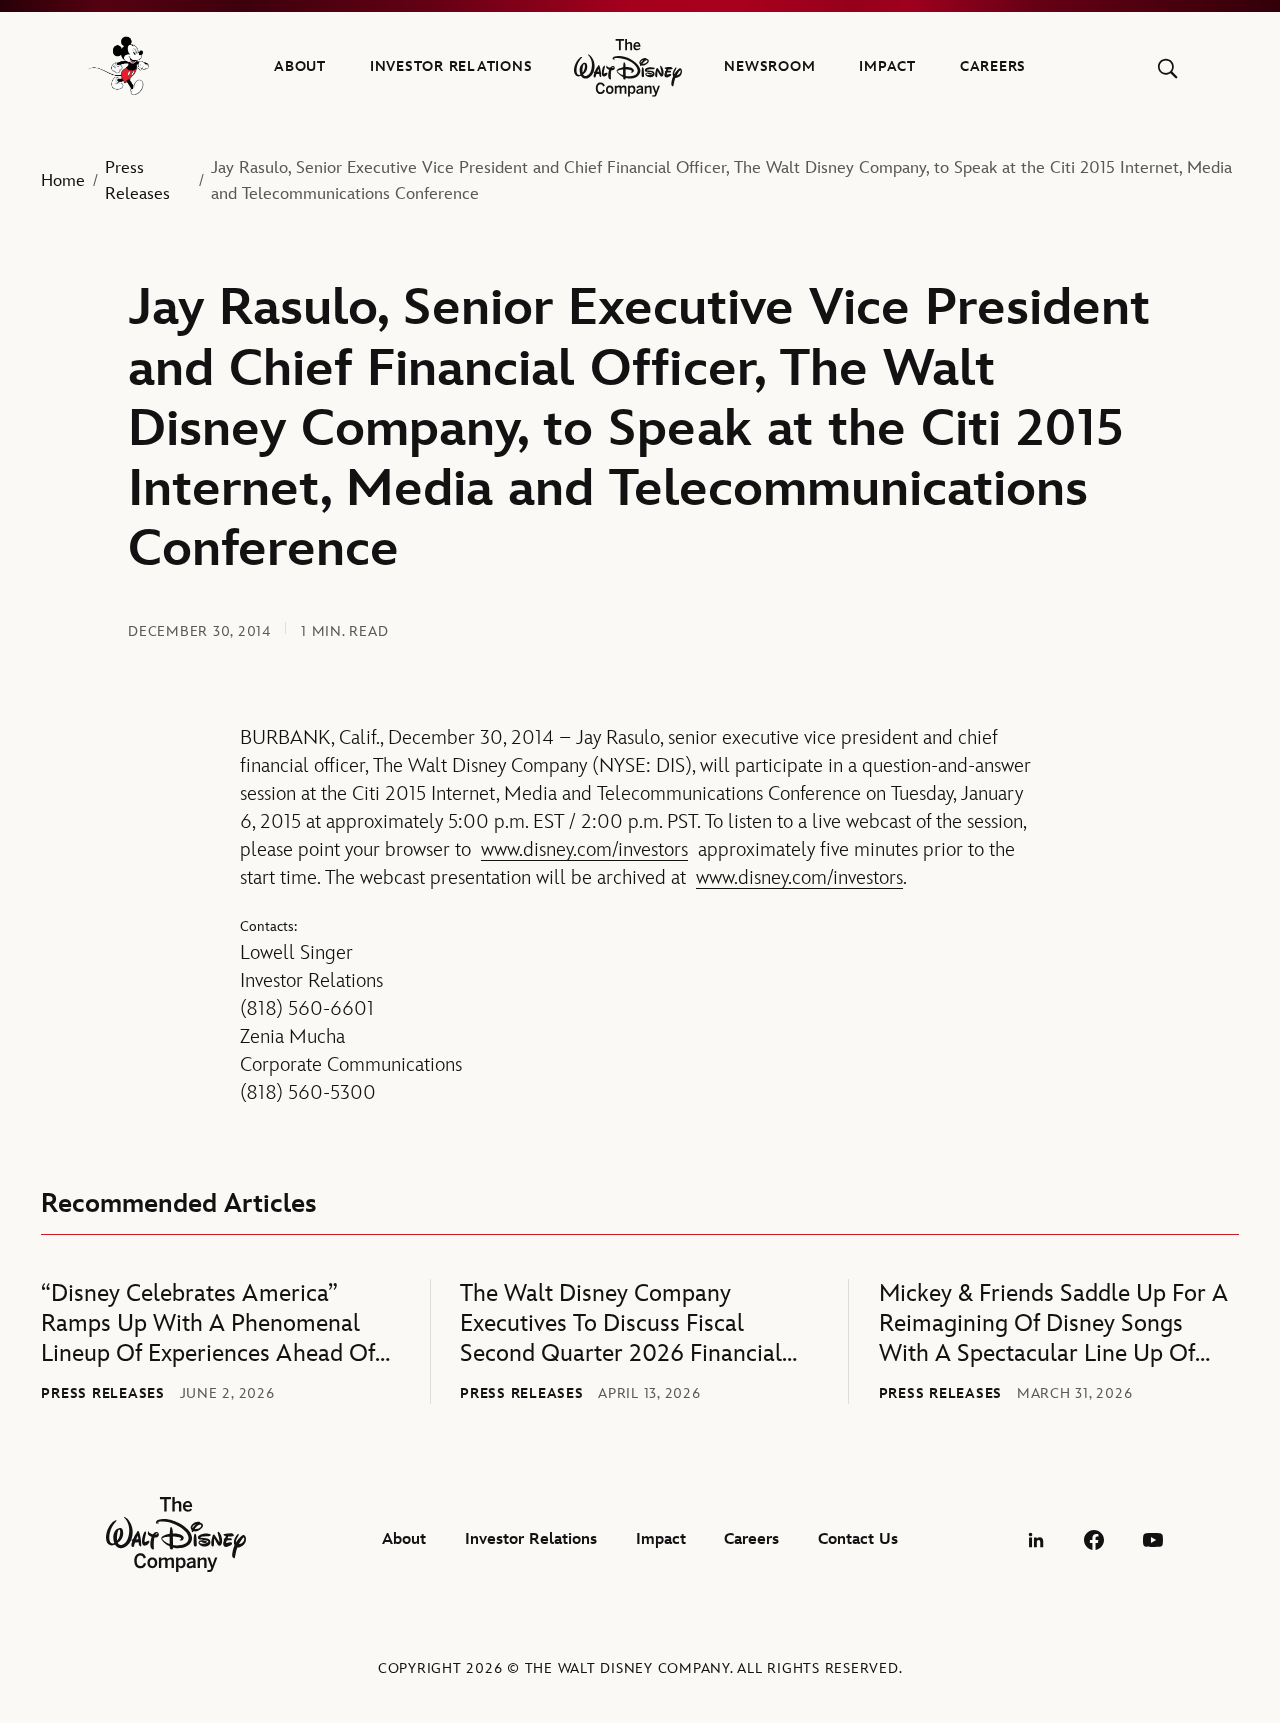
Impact (887, 66)
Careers (993, 66)
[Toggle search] (1167, 68)
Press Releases (137, 181)
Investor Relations (451, 66)
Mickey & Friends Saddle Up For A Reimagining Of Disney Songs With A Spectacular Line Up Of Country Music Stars (1053, 1324)
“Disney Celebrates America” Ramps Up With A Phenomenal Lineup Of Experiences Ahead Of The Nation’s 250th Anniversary (208, 1324)
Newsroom (769, 66)
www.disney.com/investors (584, 850)
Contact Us (858, 1539)
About (300, 66)
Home (63, 181)
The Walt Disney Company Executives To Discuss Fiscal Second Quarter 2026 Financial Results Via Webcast (621, 1324)
